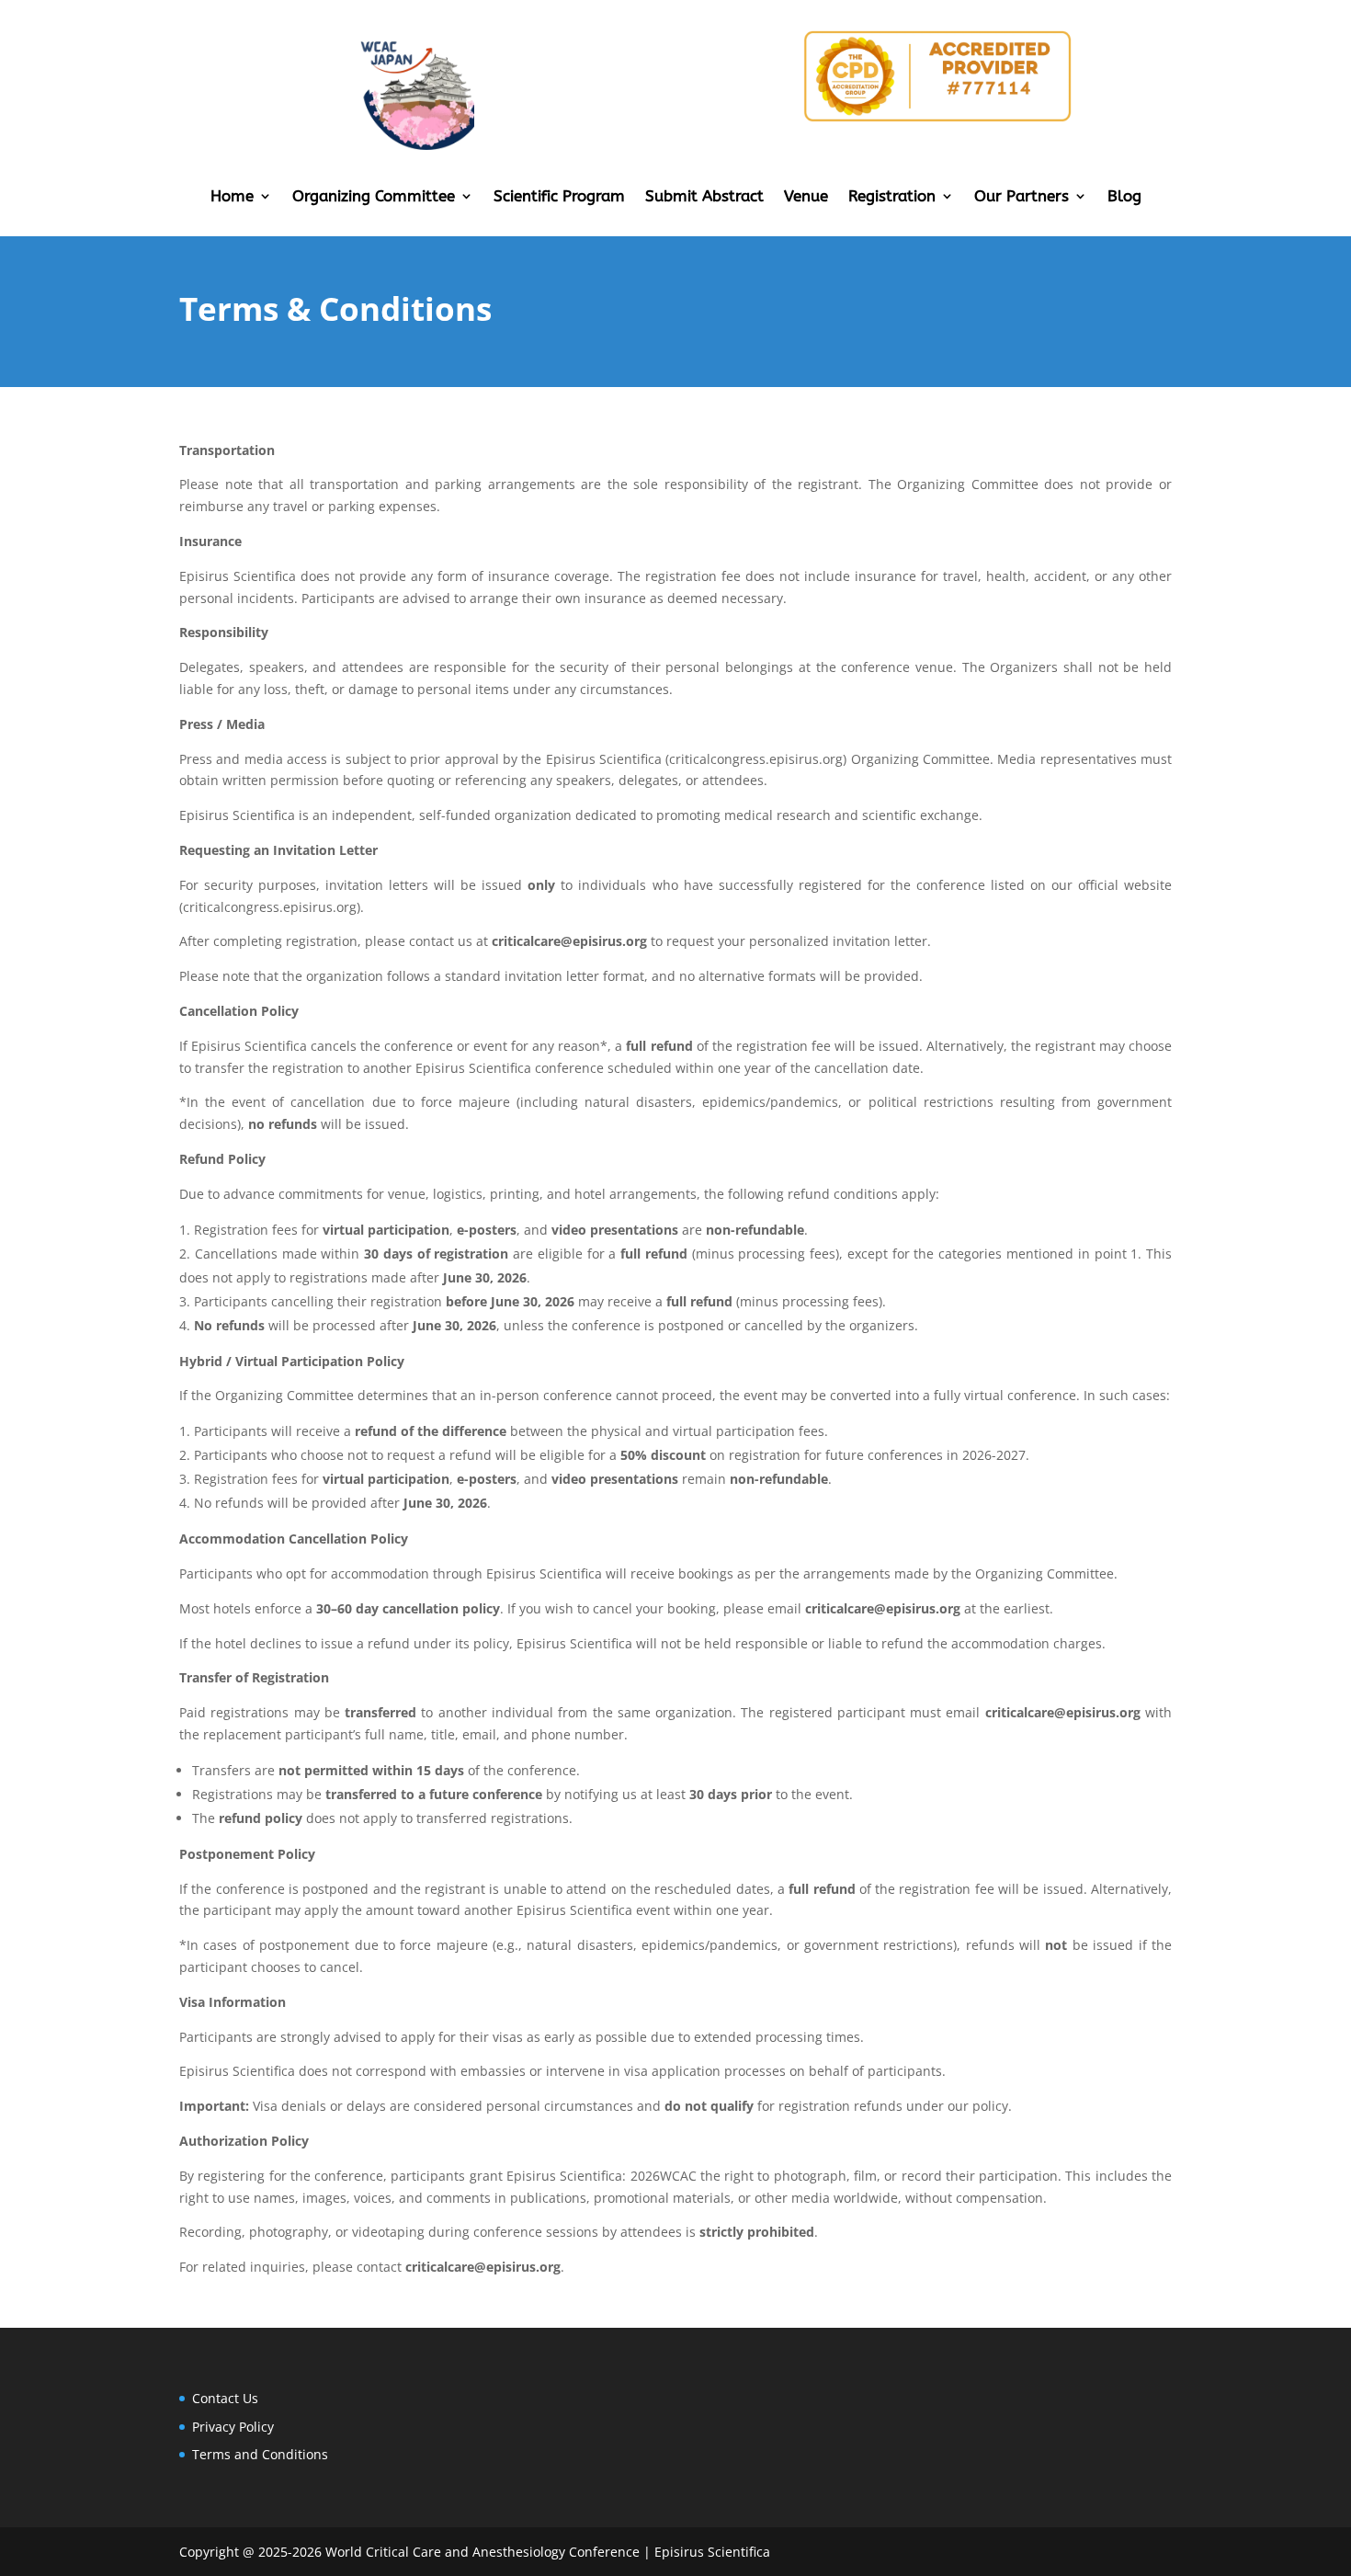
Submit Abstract (704, 197)
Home (232, 197)
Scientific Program (559, 197)
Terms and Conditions (260, 2454)
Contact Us (225, 2398)
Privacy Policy (233, 2427)
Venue (806, 197)
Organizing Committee (374, 197)
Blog (1124, 197)
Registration (892, 197)
